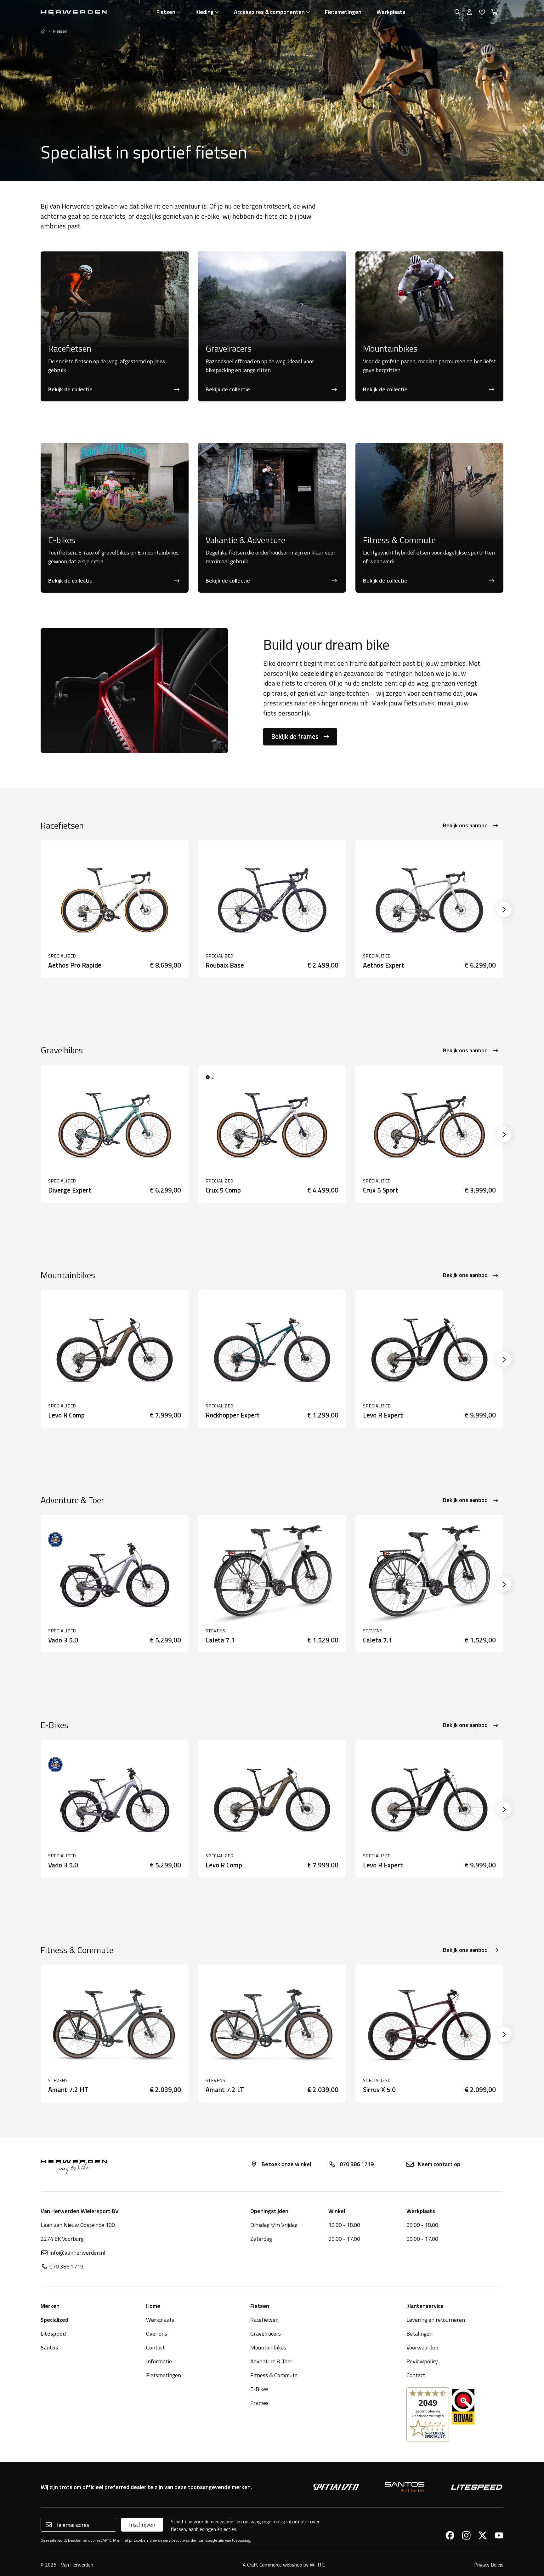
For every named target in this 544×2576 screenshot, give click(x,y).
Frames (259, 2403)
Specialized (54, 2320)
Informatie (159, 2361)
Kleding (205, 12)
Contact (155, 2347)
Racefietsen (264, 2320)
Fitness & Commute (274, 2375)
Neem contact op (439, 2164)
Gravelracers (266, 2334)
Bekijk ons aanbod (465, 825)
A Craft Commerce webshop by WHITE (284, 2565)
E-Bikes (259, 2389)
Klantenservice (425, 2306)
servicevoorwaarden (180, 2540)
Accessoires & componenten (269, 12)
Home (153, 2306)
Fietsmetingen (343, 12)
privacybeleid (140, 2540)
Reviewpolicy (422, 2361)
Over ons (157, 2334)
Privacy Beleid (489, 2565)
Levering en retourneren (436, 2320)
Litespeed (53, 2334)
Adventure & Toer (271, 2361)
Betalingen (419, 2334)
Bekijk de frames (295, 736)
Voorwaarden (422, 2347)
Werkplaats (391, 12)
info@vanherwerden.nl (77, 2253)
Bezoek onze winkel (286, 2164)
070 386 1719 (357, 2164)
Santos (49, 2347)
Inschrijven (142, 2524)
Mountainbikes (268, 2347)
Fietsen (166, 12)
